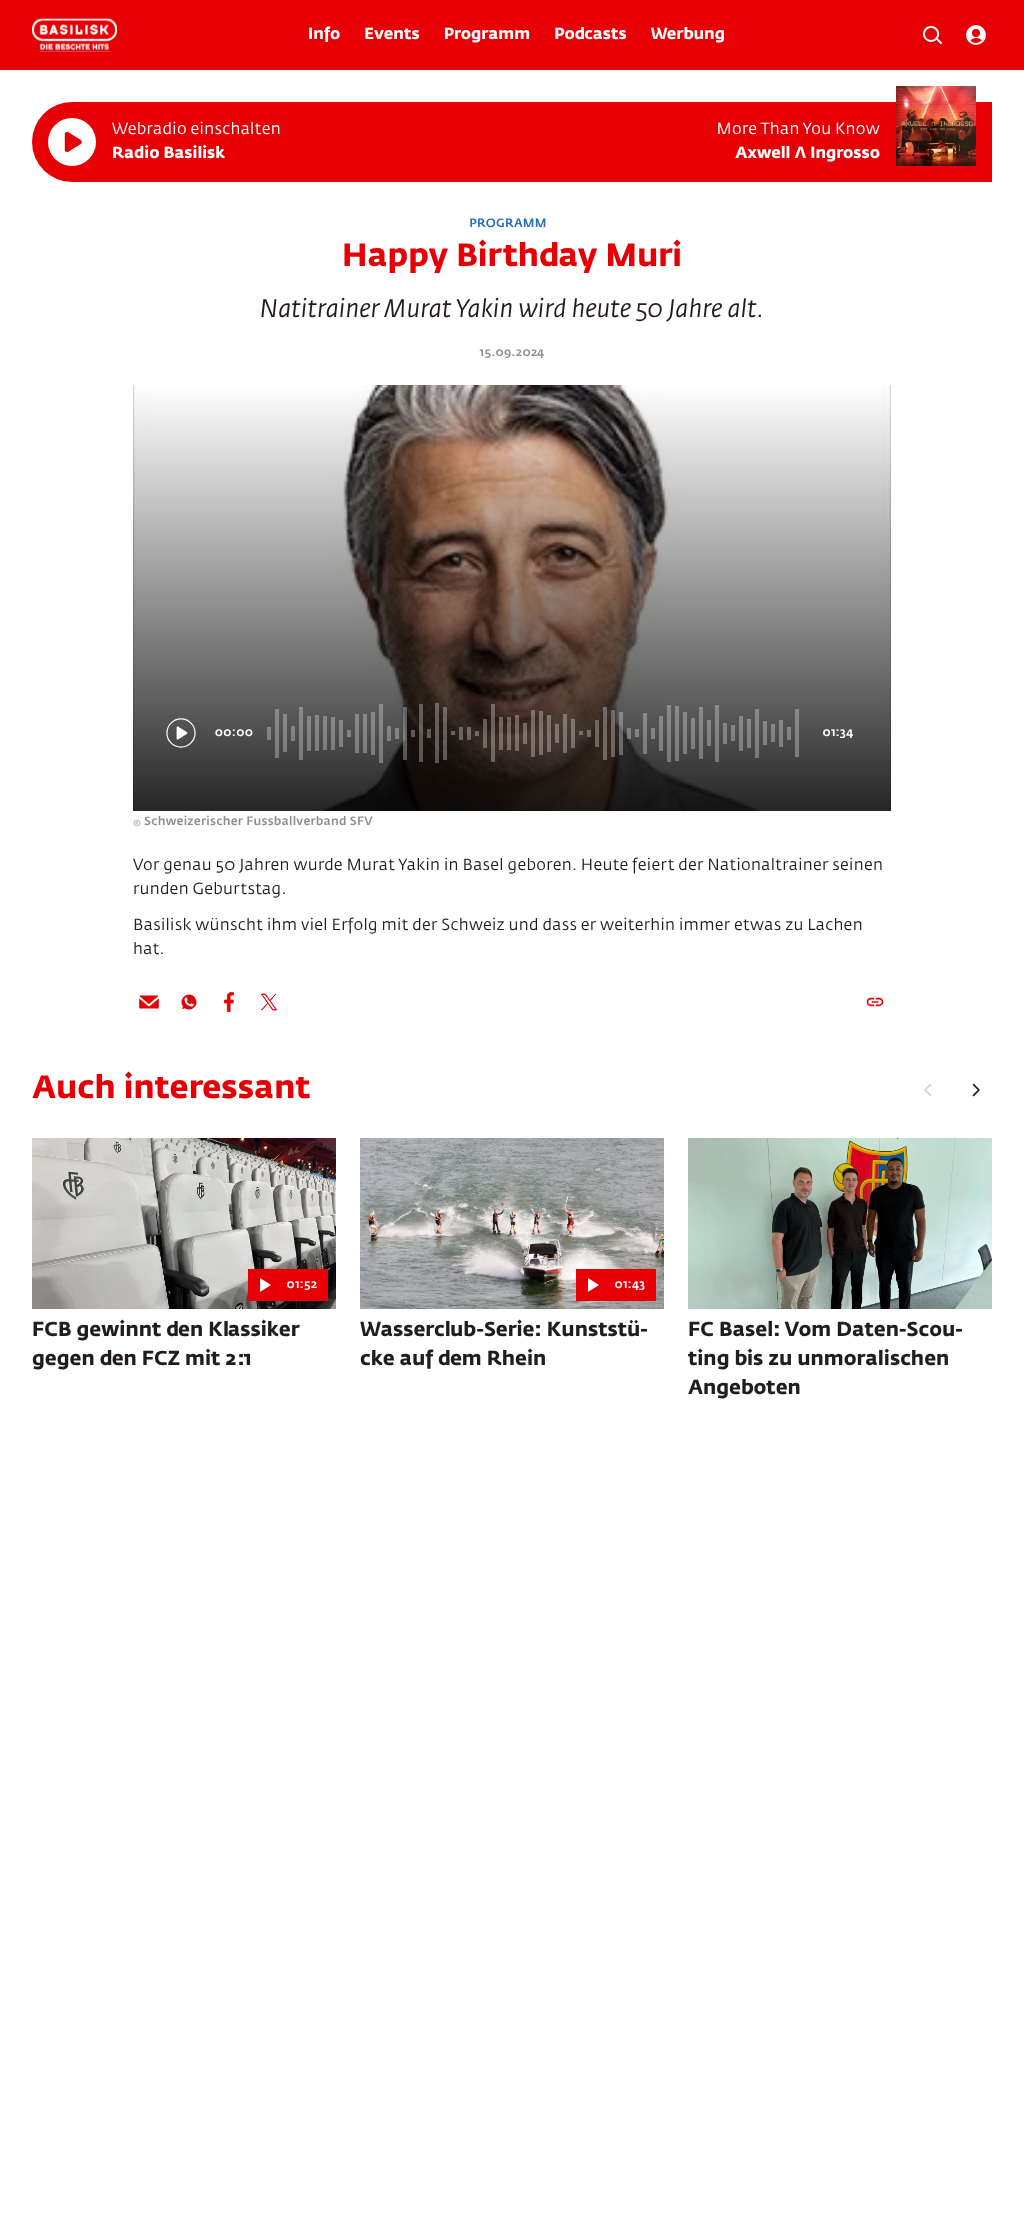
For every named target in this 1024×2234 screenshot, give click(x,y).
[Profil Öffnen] (976, 35)
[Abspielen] (72, 142)
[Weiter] (976, 1090)
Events (391, 35)
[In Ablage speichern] (875, 1002)
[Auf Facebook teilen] (229, 1002)
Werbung (688, 35)
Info (324, 35)
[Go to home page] (74, 35)
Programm (487, 35)
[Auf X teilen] (269, 1002)
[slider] (536, 733)
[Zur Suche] (932, 35)
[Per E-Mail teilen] (149, 1002)
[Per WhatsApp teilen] (189, 1002)
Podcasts (590, 35)
